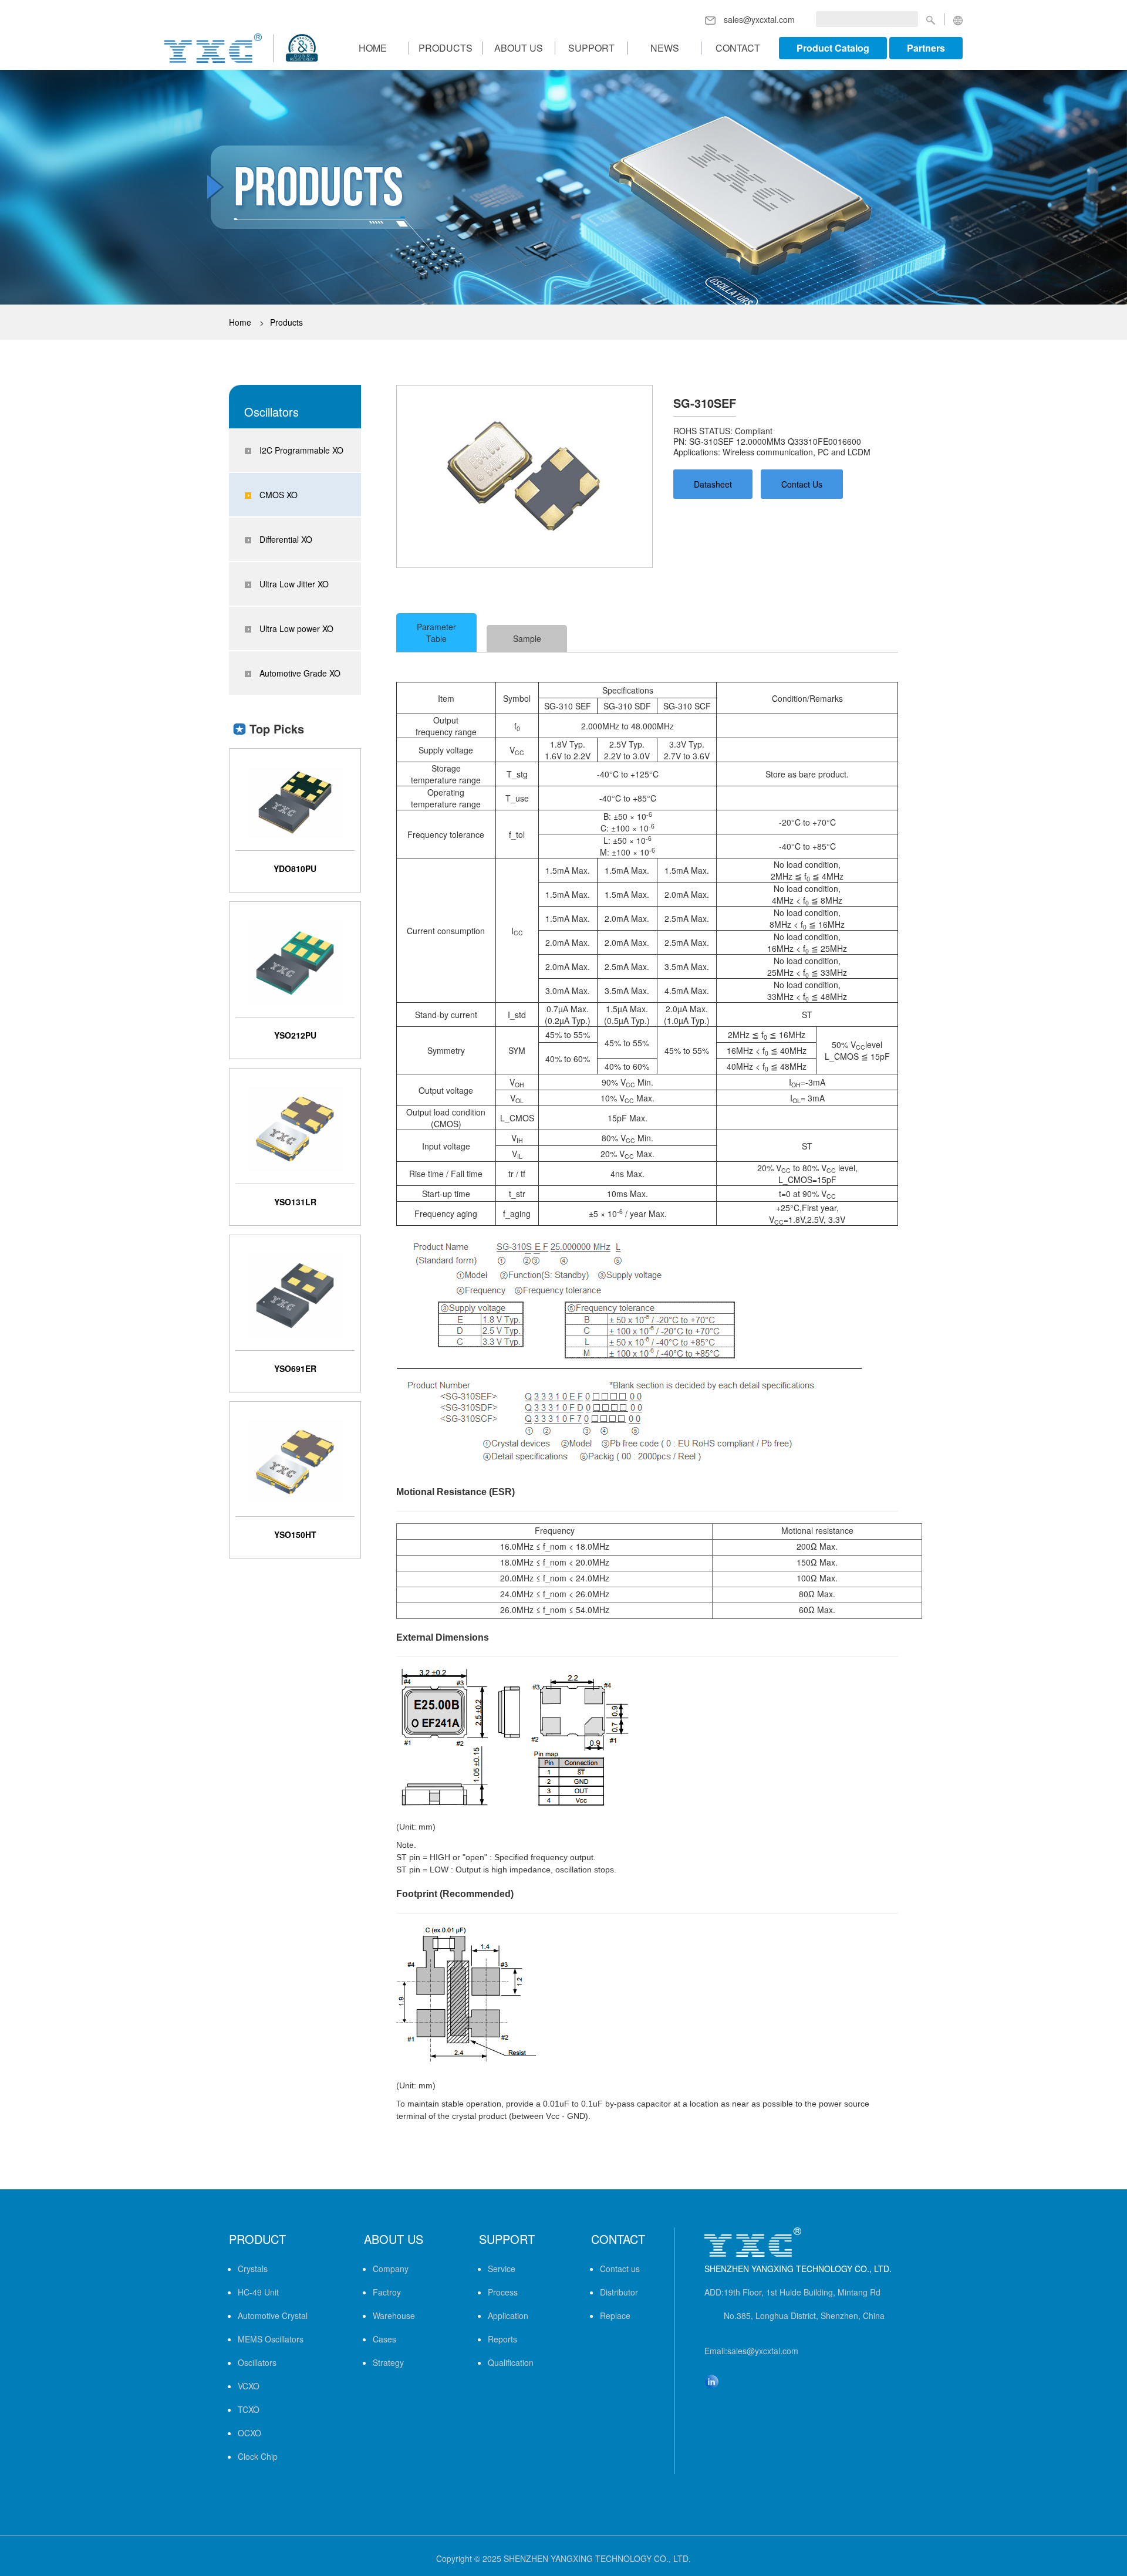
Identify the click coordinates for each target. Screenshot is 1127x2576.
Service (502, 2269)
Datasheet (713, 484)
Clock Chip (258, 2456)
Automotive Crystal (273, 2315)
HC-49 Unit (258, 2292)
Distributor (619, 2292)
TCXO (249, 2409)
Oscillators (257, 2362)
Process (503, 2292)
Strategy (388, 2362)
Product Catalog (833, 48)
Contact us (620, 2269)
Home (373, 48)
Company (391, 2269)
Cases (384, 2339)
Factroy (387, 2292)
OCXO (249, 2433)
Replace (615, 2315)
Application (508, 2315)
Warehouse (394, 2315)
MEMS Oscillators (271, 2339)
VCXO (249, 2386)
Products (446, 48)
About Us (519, 48)
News (665, 48)
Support (591, 48)
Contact (738, 48)
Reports (502, 2339)
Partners (926, 48)
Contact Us (802, 484)
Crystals (253, 2269)
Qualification (511, 2362)
